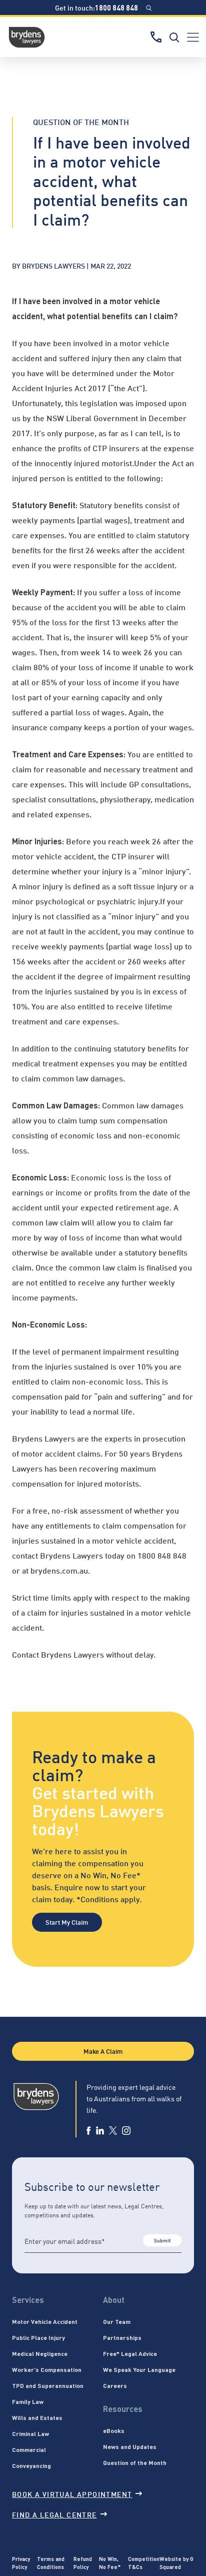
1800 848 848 (116, 8)
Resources (123, 2409)
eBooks (114, 2430)
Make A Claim (103, 2051)
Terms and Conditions (51, 2563)
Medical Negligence (40, 2353)
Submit (162, 2240)
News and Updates (130, 2446)
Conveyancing (31, 2465)
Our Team (117, 2321)
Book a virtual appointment (72, 2494)
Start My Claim (67, 1922)
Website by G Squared (176, 2563)
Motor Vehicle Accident (45, 2321)
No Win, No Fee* (110, 2563)
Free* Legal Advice (130, 2353)
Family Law (28, 2401)
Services (28, 2300)
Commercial (29, 2449)
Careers (115, 2385)
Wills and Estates (37, 2417)
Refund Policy (83, 2563)
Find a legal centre (54, 2514)
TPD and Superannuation (48, 2385)
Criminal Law (30, 2433)
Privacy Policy (21, 2563)
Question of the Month (135, 2462)
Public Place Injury (38, 2337)
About (114, 2300)
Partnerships (122, 2337)
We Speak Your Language (139, 2369)
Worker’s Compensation (47, 2369)
